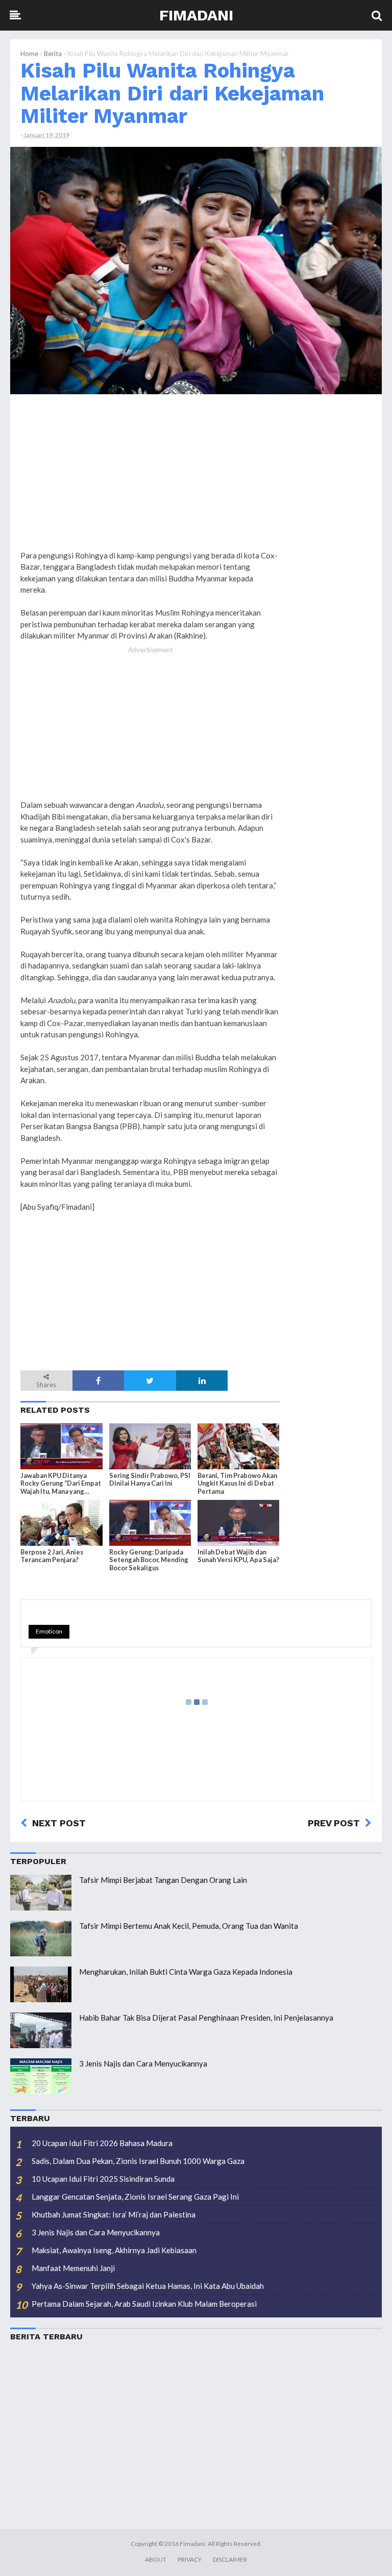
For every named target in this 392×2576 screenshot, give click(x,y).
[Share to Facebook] (99, 1381)
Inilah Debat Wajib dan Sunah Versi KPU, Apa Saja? (238, 1556)
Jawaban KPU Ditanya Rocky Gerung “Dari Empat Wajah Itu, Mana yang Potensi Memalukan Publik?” (61, 1484)
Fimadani (196, 15)
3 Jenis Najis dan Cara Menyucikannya (143, 2063)
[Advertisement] (331, 557)
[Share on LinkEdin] (202, 1381)
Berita (53, 54)
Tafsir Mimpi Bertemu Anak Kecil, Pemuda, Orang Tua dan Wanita (189, 1926)
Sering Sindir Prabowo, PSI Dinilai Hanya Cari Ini (150, 1480)
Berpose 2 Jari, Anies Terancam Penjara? (52, 1556)
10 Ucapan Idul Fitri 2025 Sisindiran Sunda (103, 2179)
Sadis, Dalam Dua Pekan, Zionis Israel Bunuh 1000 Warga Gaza (138, 2161)
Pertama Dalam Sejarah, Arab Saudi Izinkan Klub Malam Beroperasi (144, 2304)
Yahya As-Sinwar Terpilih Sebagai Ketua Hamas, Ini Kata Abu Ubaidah (148, 2286)
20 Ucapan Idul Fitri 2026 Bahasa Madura (102, 2143)
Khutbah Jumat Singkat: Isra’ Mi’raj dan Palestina (114, 2214)
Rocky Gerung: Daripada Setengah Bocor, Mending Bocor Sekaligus (149, 1560)
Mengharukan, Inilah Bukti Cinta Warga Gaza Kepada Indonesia (186, 1972)
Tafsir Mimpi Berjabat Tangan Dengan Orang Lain (163, 1880)
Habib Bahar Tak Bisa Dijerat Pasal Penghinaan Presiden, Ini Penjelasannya (206, 2018)
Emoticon (49, 1631)
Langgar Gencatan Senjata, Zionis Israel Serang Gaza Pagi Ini (135, 2197)
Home (29, 54)
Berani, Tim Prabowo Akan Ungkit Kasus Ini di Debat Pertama (237, 1483)
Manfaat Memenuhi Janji (73, 2268)
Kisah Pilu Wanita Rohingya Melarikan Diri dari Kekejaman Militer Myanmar (172, 93)
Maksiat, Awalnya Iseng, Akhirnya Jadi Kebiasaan (114, 2250)
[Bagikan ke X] (150, 1381)
